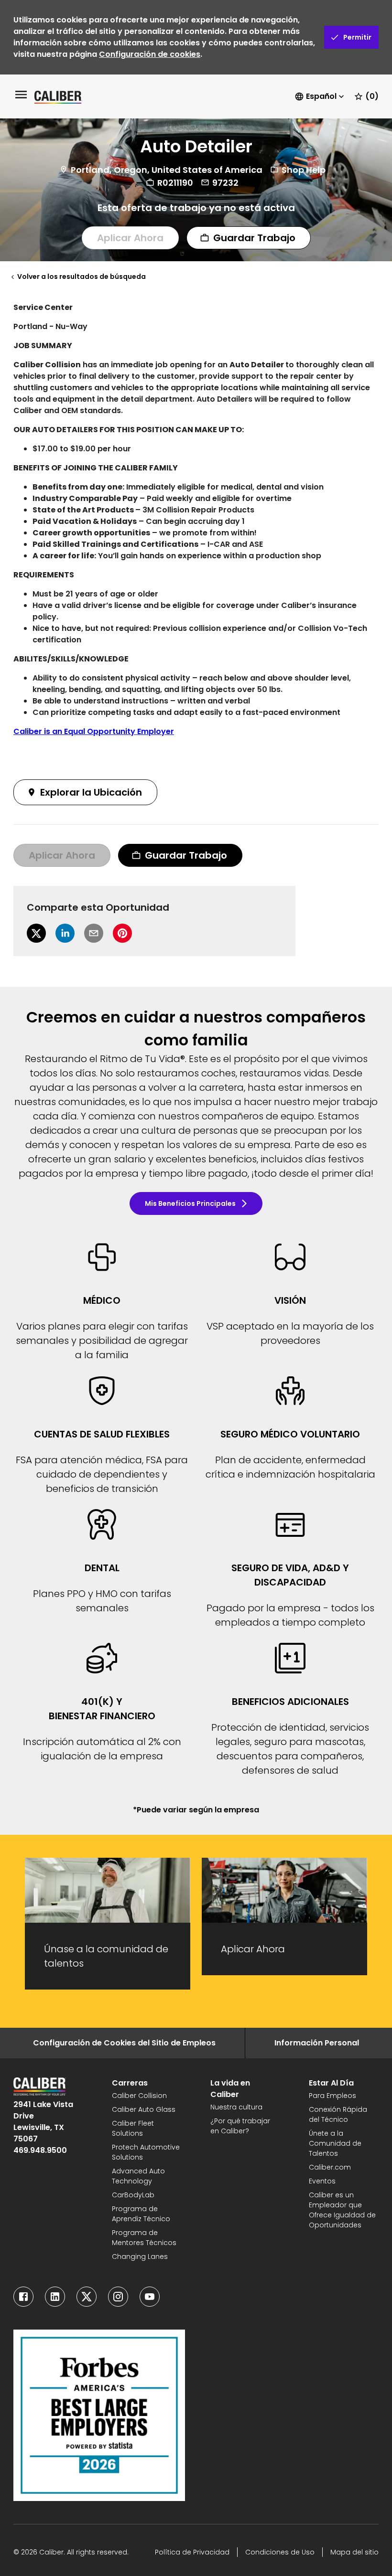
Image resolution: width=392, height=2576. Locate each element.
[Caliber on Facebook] (23, 2297)
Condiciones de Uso (280, 2552)
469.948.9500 (40, 2150)
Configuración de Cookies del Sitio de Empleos (124, 2043)
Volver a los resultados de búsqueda (82, 277)
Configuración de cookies (150, 54)
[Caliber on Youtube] (150, 2297)
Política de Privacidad (192, 2552)
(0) (372, 96)
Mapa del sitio (354, 2552)
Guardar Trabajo (254, 238)
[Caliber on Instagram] (118, 2297)
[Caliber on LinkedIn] (55, 2297)
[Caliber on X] (87, 2297)
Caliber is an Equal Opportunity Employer (94, 731)
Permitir (357, 37)
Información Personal (317, 2043)
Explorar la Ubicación (91, 792)
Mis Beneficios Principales (190, 1203)
